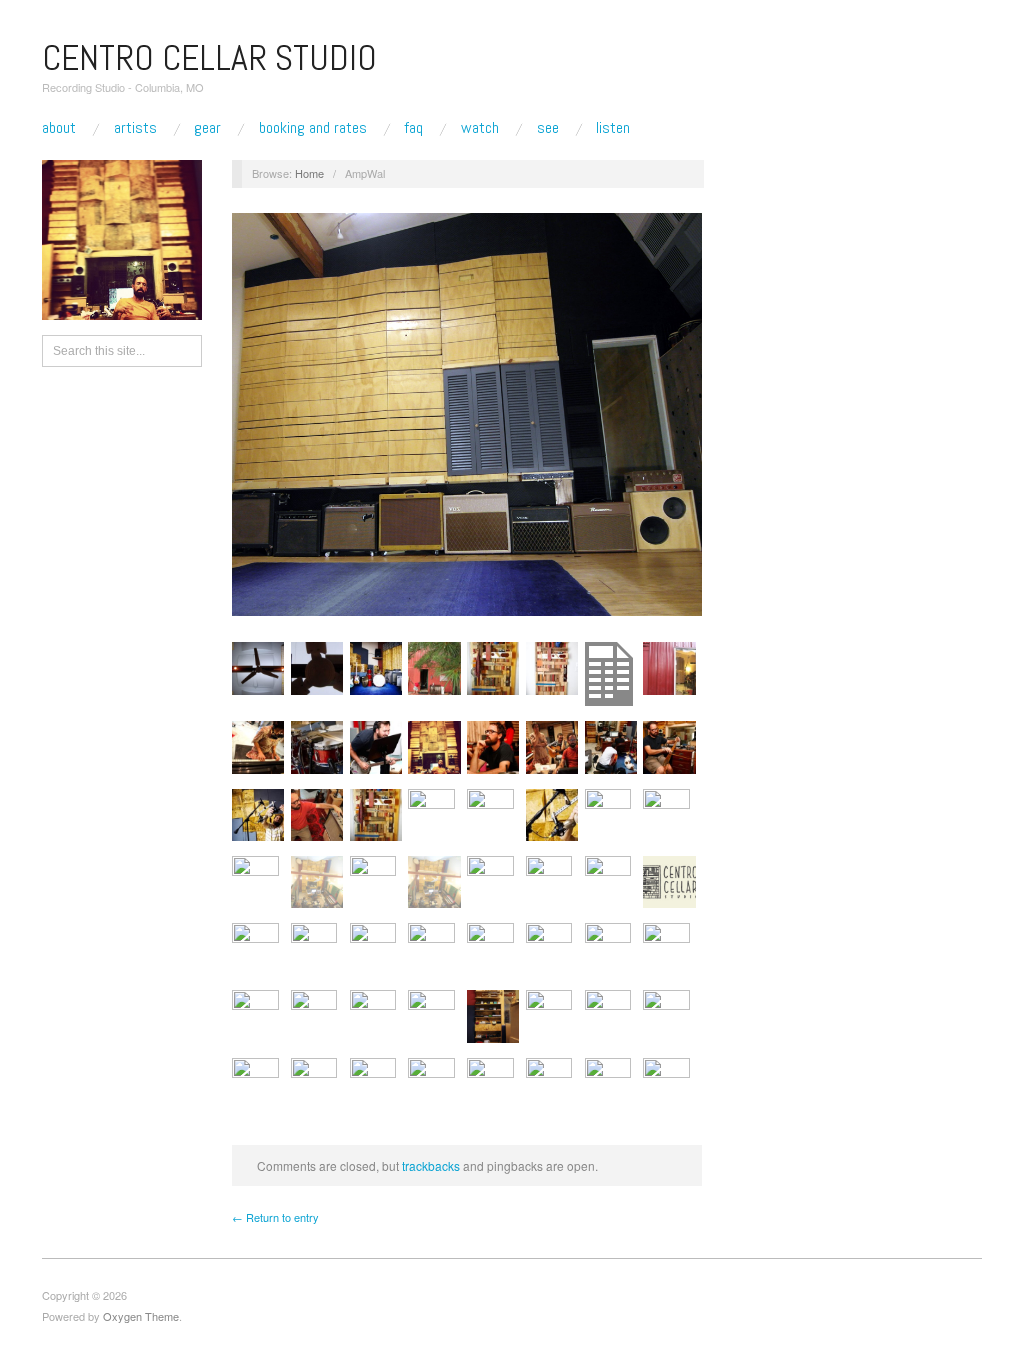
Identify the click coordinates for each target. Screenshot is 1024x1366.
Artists (135, 128)
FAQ (413, 128)
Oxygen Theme (141, 1316)
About (59, 128)
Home (309, 173)
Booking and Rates (313, 128)
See (548, 128)
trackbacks (431, 1165)
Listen (613, 128)
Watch (480, 128)
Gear (207, 128)
